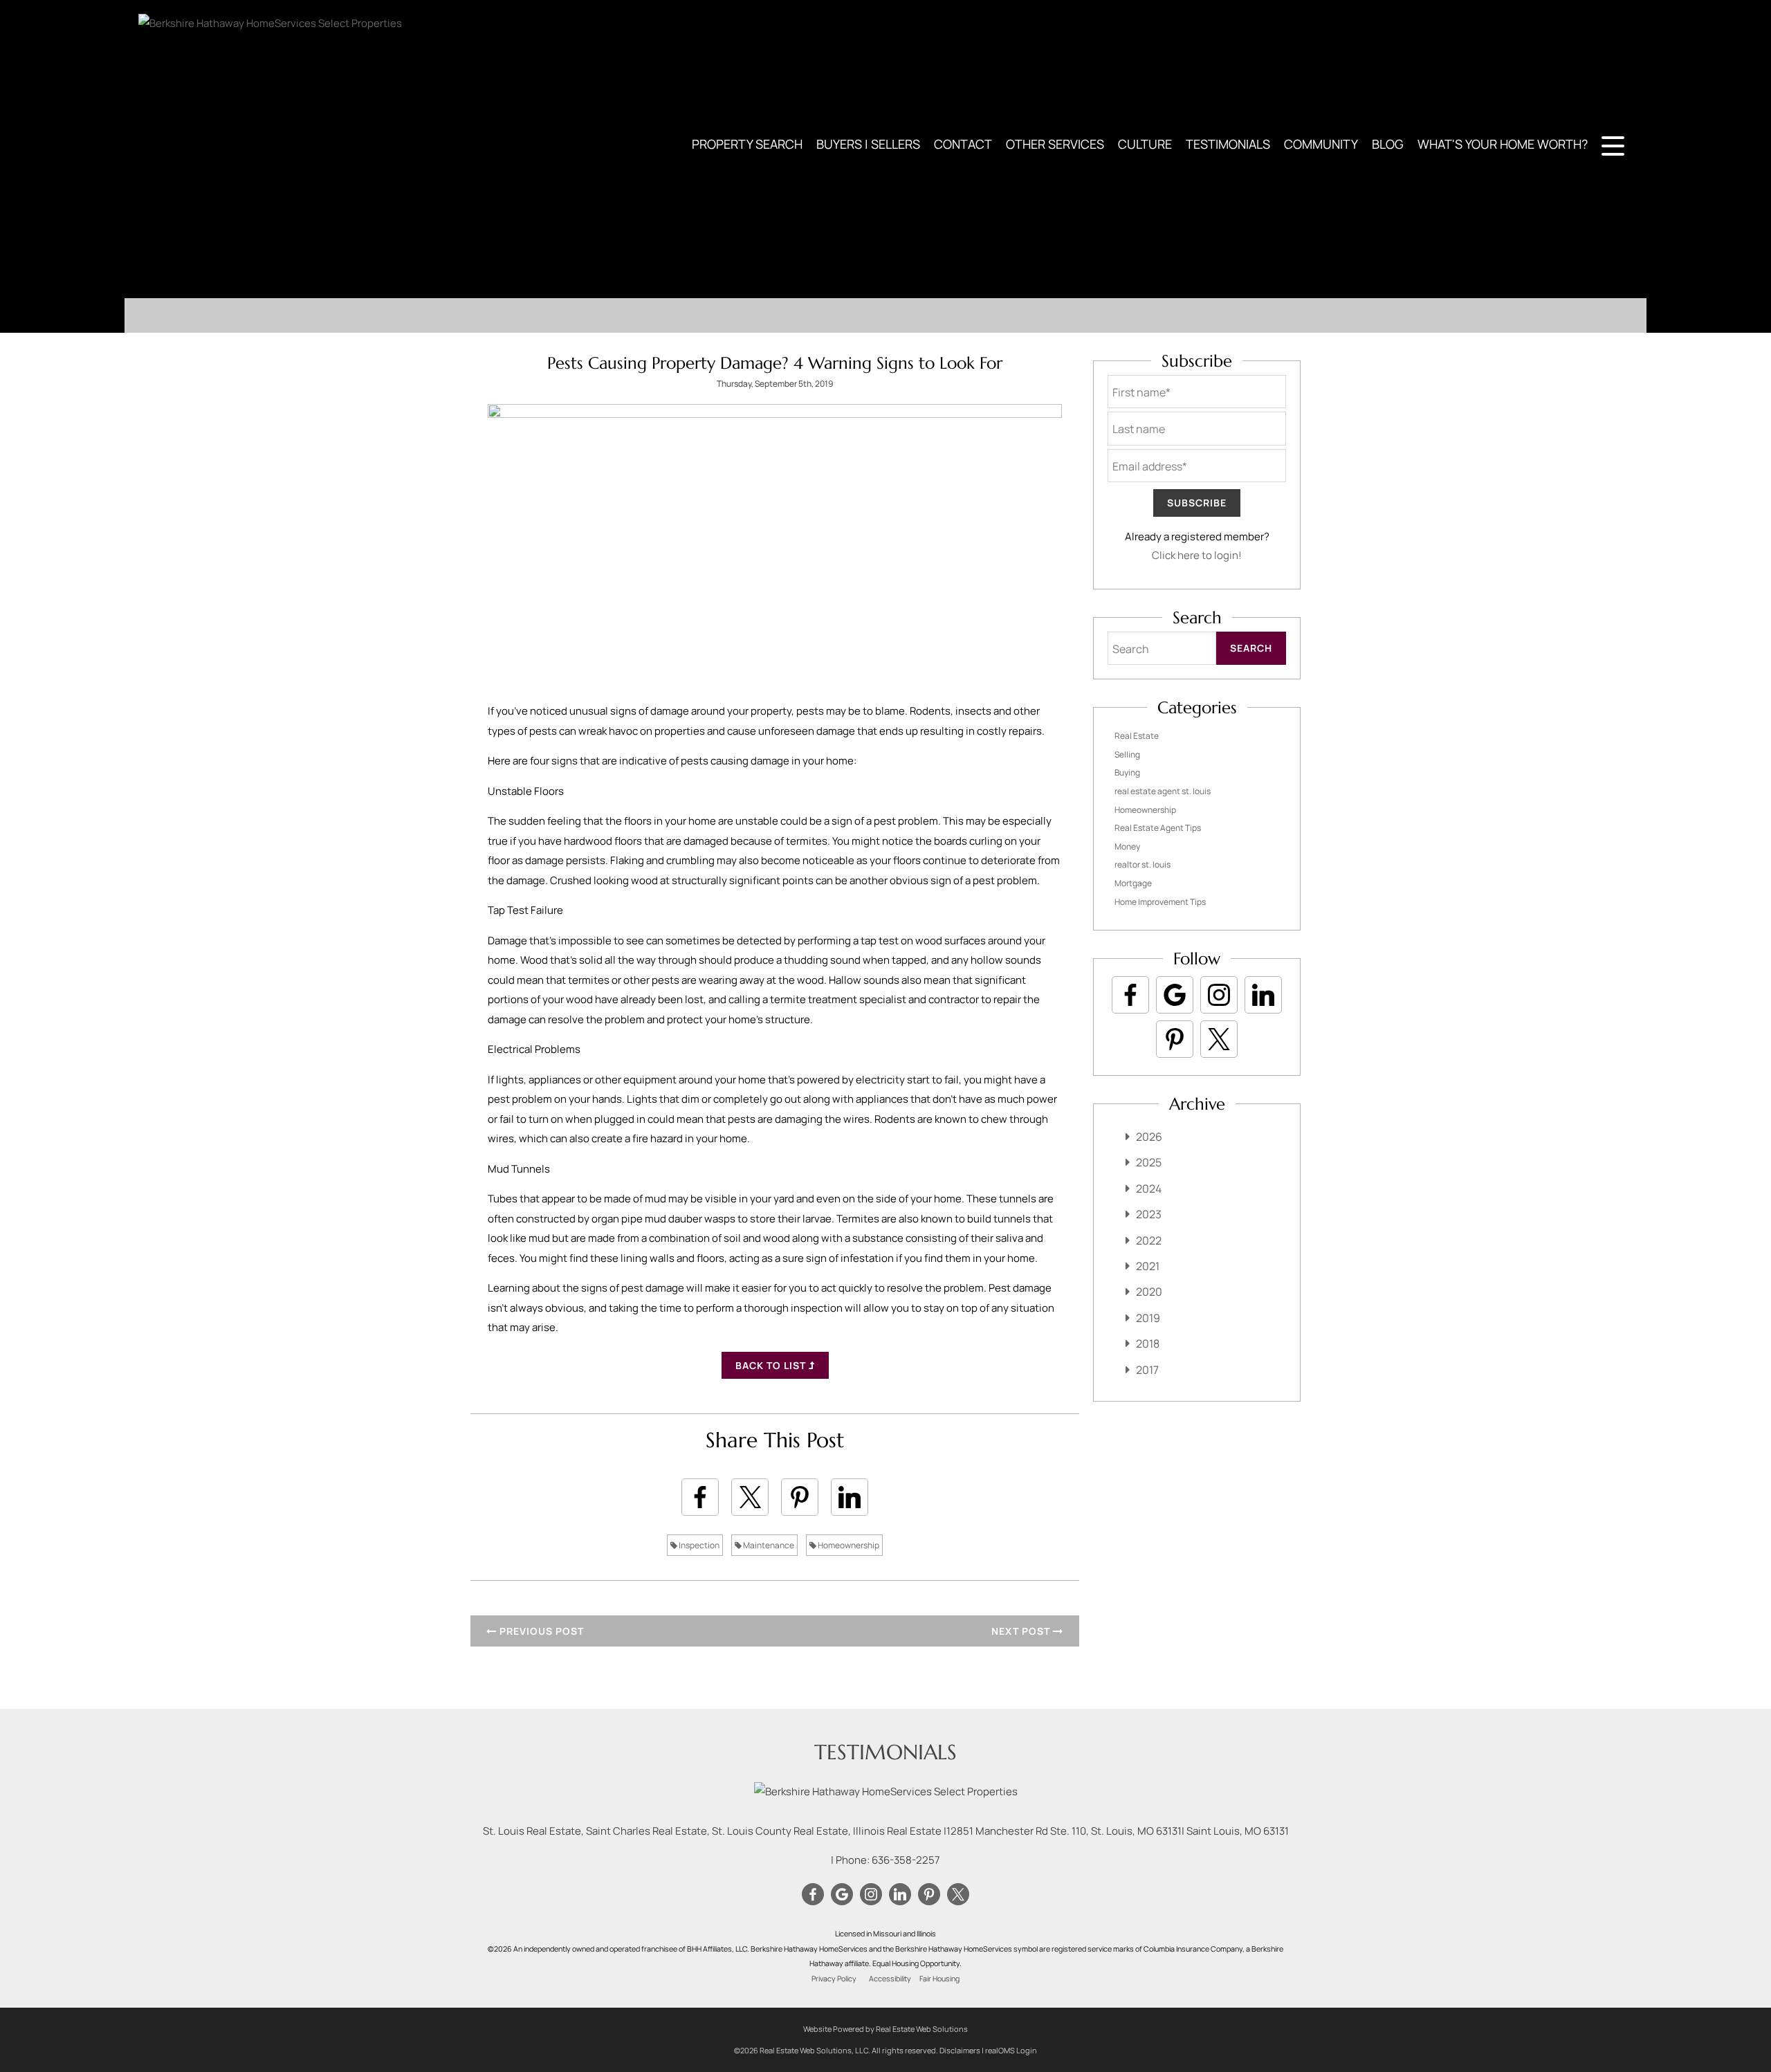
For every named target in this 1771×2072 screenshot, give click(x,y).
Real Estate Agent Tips (1158, 828)
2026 (1149, 1137)
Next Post (1022, 1631)
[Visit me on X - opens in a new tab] (1219, 1039)
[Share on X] (750, 1497)
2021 (1148, 1266)
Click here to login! (1197, 555)
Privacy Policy (834, 1979)
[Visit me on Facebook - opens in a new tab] (1130, 995)
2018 (1148, 1344)
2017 (1147, 1370)
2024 (1149, 1189)
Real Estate (1137, 736)
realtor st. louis (1143, 864)
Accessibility (890, 1979)
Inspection (698, 1545)
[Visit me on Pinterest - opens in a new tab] (1175, 1039)
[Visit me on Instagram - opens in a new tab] (1219, 995)
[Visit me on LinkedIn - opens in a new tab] (1263, 995)
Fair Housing (939, 1979)
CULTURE (1145, 144)
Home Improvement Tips (1160, 902)
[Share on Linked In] (850, 1497)
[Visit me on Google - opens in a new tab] (1175, 995)
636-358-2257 (906, 1860)
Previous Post (540, 1631)
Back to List (772, 1365)
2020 (1149, 1292)
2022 (1149, 1240)
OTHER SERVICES (1055, 144)
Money (1127, 846)
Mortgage (1133, 883)
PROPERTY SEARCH (747, 144)
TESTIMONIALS (1228, 144)
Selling (1127, 754)
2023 (1149, 1214)
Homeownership (848, 1545)
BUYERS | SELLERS (868, 144)
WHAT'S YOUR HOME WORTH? (1503, 144)
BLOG (1388, 144)
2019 (1148, 1318)
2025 (1149, 1162)
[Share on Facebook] (700, 1497)
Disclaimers (960, 2050)
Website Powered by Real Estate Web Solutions (885, 2029)
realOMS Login (1011, 2050)
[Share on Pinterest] (800, 1497)
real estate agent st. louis (1163, 791)
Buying (1127, 772)
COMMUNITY (1321, 144)
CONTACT (963, 144)
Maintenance (768, 1545)
